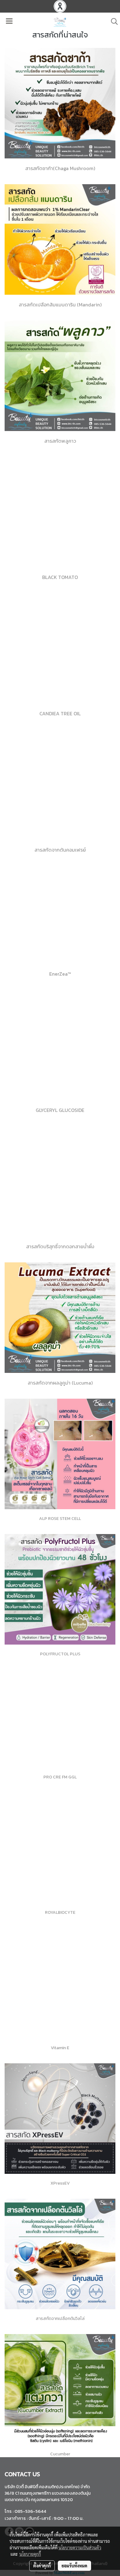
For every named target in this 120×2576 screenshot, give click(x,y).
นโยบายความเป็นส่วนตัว (80, 2547)
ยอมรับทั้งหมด (74, 2566)
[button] (112, 21)
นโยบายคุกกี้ (30, 2554)
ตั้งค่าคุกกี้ (42, 2566)
